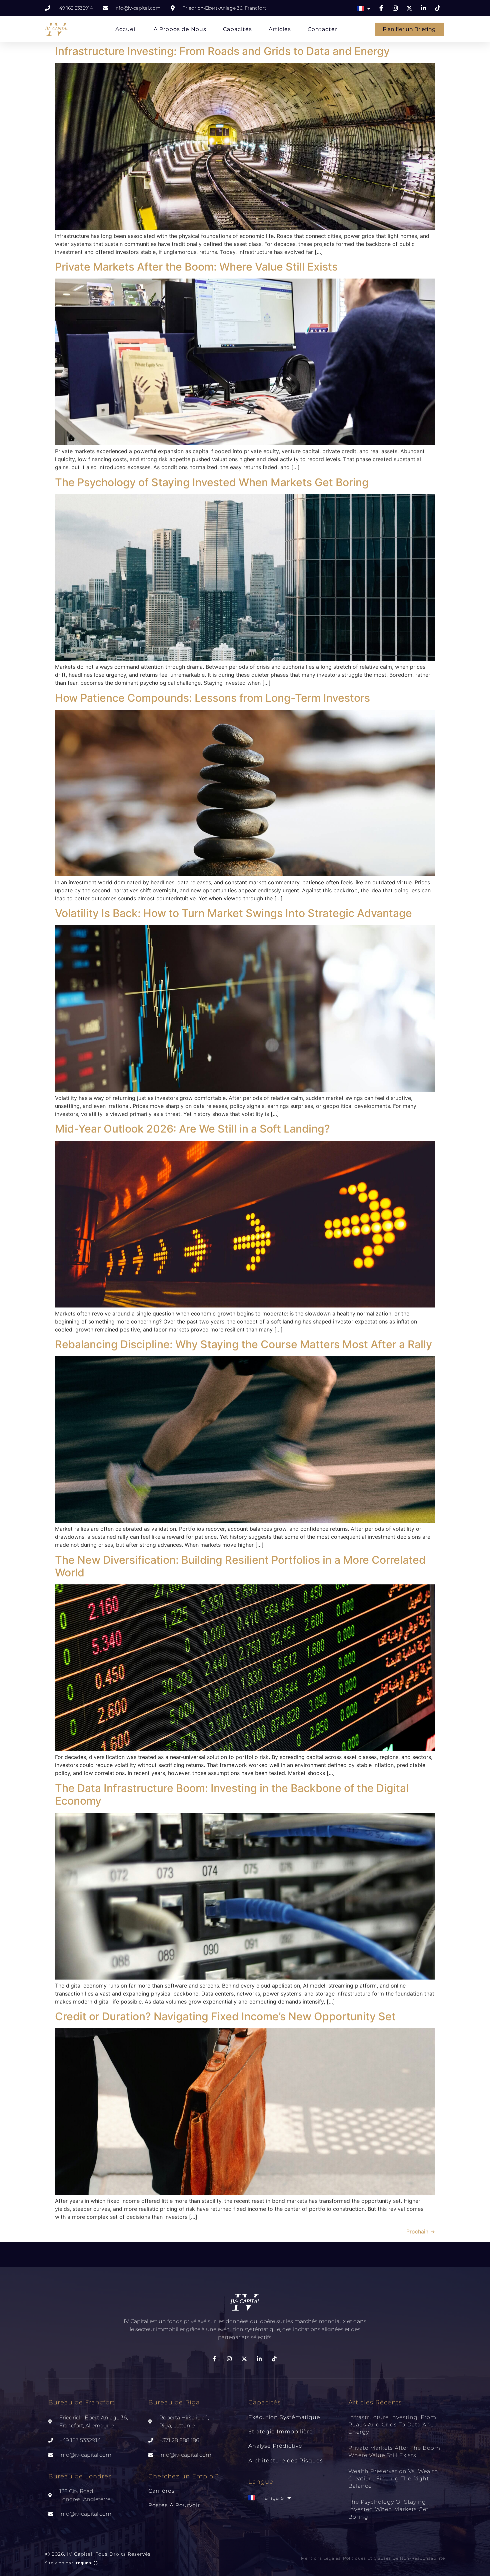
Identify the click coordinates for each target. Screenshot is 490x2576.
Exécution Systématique (284, 2417)
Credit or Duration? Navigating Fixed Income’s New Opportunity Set (225, 2016)
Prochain (421, 2231)
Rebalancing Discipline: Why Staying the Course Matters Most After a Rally (243, 1344)
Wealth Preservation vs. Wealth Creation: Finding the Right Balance (393, 2479)
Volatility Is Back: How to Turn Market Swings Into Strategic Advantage (233, 913)
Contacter (322, 29)
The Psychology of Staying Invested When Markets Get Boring (212, 482)
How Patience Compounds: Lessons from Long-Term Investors (212, 698)
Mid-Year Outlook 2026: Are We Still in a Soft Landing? (192, 1129)
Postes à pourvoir (174, 2505)
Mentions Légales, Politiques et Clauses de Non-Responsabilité (373, 2558)
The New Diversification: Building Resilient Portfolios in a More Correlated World (240, 1566)
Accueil (126, 29)
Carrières (161, 2491)
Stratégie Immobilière (281, 2432)
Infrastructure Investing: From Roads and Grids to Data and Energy (222, 51)
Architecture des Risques (286, 2461)
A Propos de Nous (180, 29)
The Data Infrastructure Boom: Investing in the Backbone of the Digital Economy (232, 1794)
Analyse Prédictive (275, 2446)
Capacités (237, 29)
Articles (280, 29)
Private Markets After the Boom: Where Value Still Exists (196, 267)
